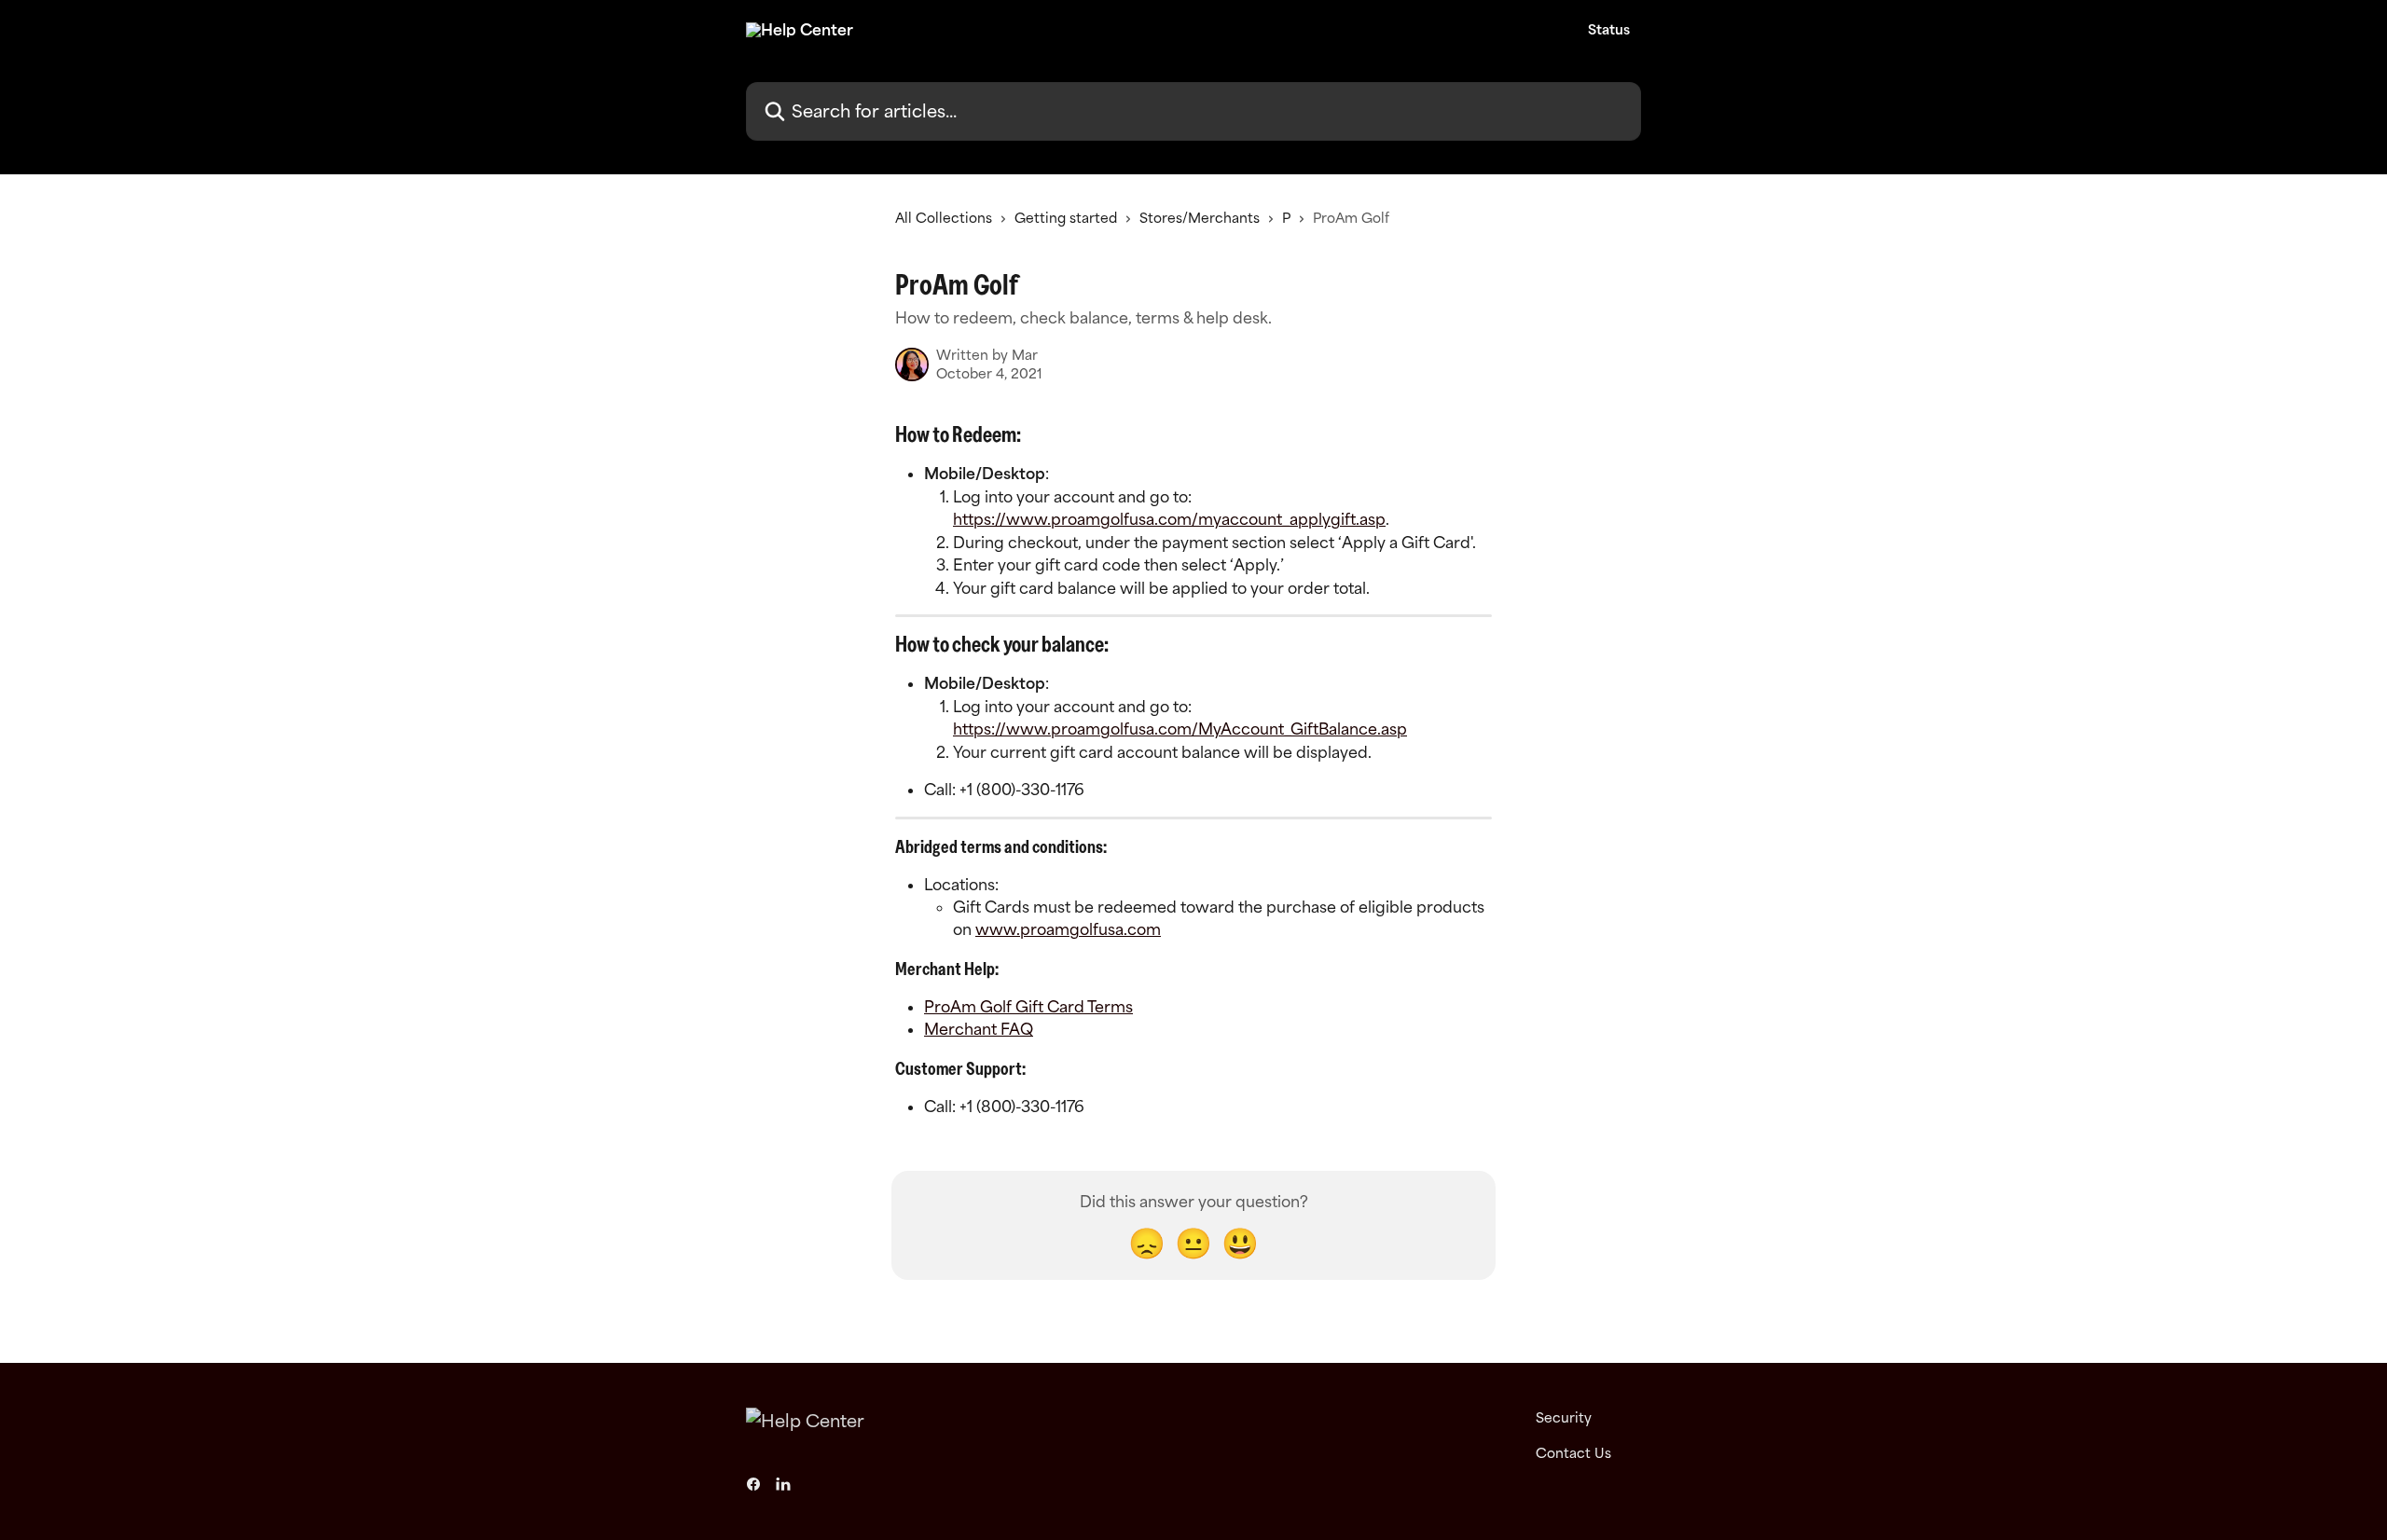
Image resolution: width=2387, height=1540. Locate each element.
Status (1609, 30)
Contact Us (1573, 1453)
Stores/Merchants (1200, 218)
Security (1564, 1417)
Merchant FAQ (979, 1029)
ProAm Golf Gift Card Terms (1028, 1007)
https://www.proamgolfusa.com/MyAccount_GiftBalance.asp (1180, 729)
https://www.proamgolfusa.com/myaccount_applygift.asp (1169, 519)
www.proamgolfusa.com (1068, 929)
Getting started (1066, 218)
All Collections (944, 218)
